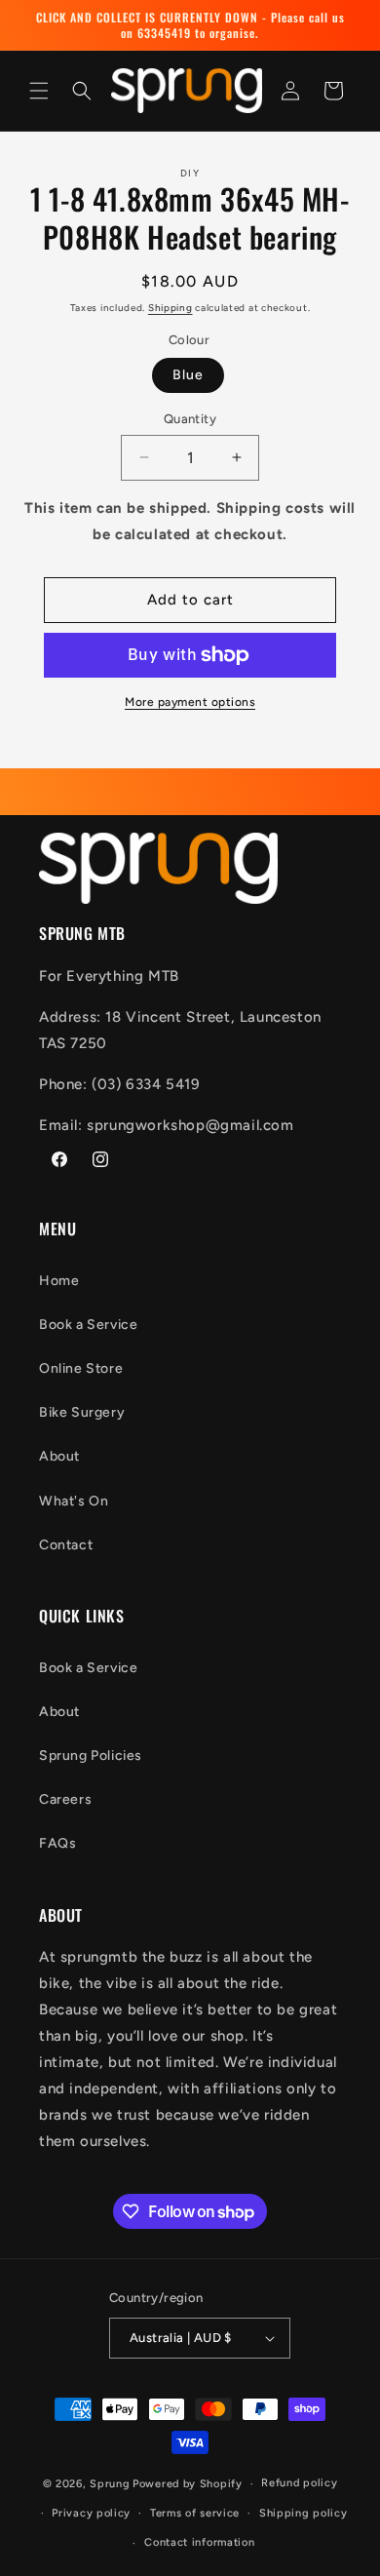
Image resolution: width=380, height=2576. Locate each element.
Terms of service (195, 2513)
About (59, 1456)
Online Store (81, 1368)
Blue (188, 375)
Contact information (199, 2542)
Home (59, 1281)
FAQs (57, 1843)
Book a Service (88, 1325)
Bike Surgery (82, 1412)
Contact (66, 1545)
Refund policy (299, 2483)
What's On (74, 1501)
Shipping (171, 308)
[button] (39, 91)
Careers (65, 1799)
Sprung (110, 2484)
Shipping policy (304, 2513)
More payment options (190, 702)
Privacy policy (91, 2513)
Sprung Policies (91, 1756)
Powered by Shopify (188, 2484)
